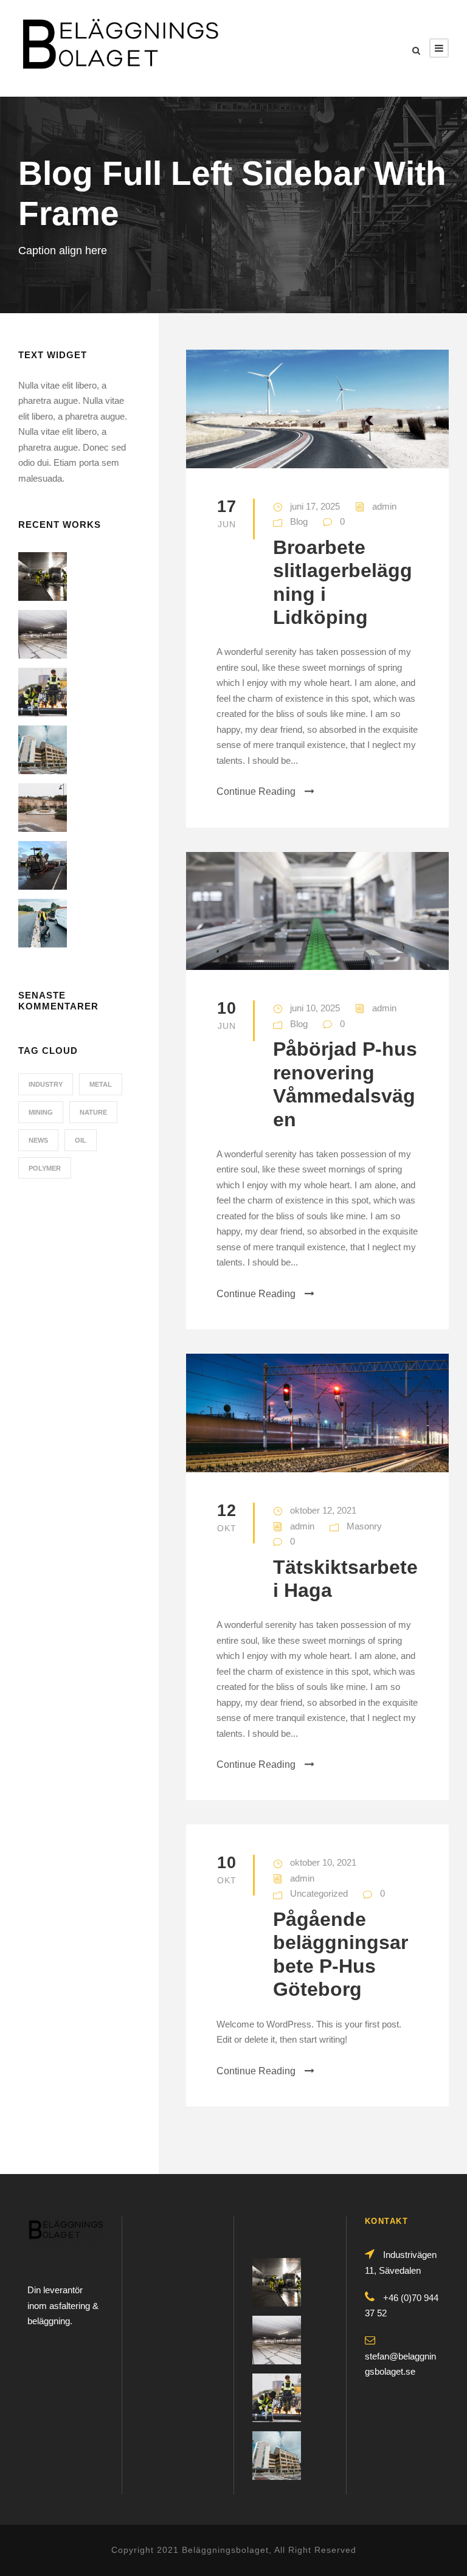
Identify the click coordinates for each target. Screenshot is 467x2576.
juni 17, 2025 (315, 506)
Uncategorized (319, 1893)
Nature (93, 1112)
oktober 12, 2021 (323, 1510)
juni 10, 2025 (315, 1008)
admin (384, 506)
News (38, 1140)
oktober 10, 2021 (323, 1862)
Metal (101, 1084)
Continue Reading (256, 791)
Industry (46, 1084)
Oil (81, 1140)
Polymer (45, 1168)
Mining (41, 1112)
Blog (299, 521)
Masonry (364, 1526)
